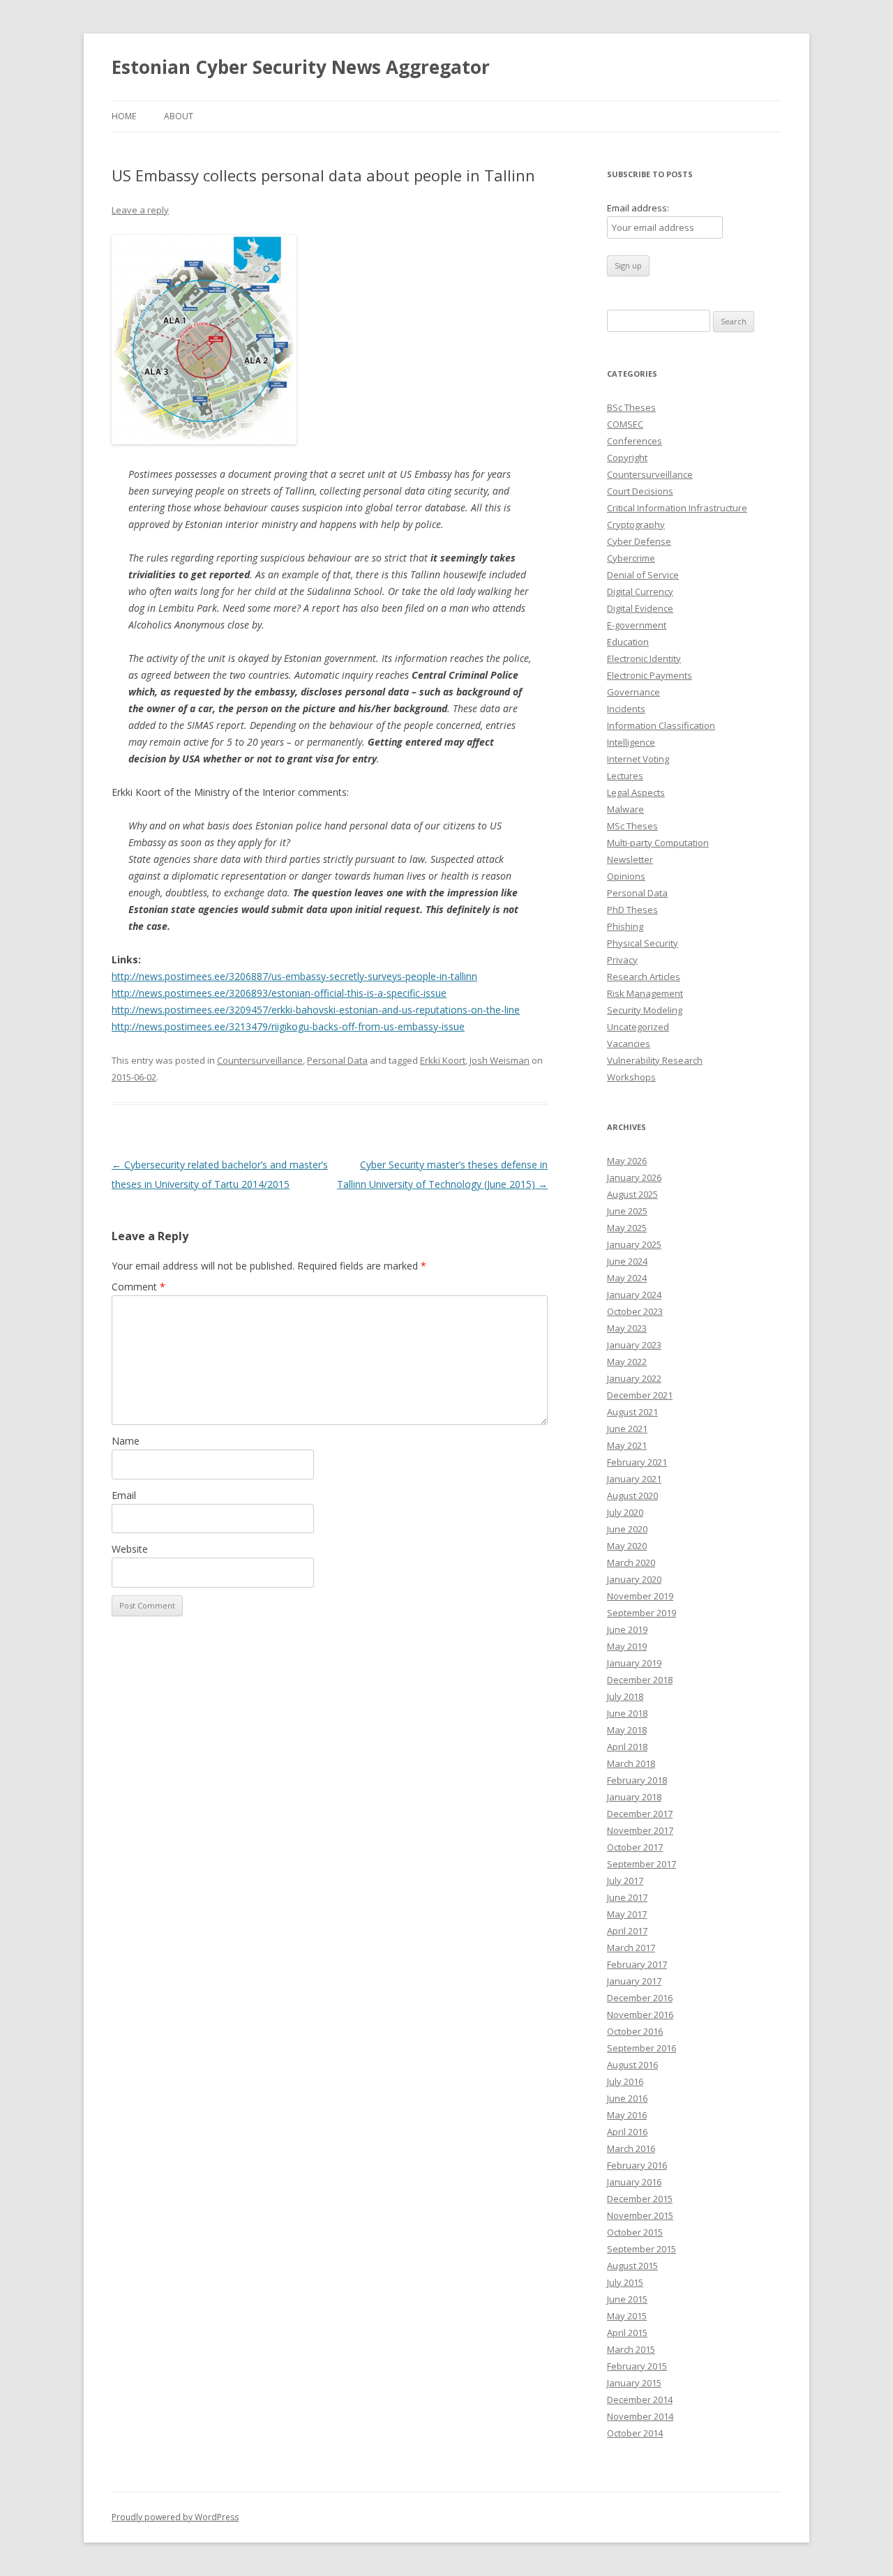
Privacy (622, 960)
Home (124, 116)
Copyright (627, 458)
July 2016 (625, 2081)
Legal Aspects (636, 792)
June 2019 (627, 1629)
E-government (637, 625)
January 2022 (634, 1378)
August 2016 (632, 2065)
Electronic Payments (650, 675)
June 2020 (627, 1529)
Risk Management (645, 993)
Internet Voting (638, 759)
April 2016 (627, 2132)
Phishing (625, 926)
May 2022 (627, 1362)
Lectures (625, 776)
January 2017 (634, 1981)
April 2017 (627, 1931)
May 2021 (627, 1445)
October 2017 (635, 1847)
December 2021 (640, 1395)
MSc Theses (632, 826)
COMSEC (625, 424)
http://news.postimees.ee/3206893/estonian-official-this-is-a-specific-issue (279, 993)
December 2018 (640, 1680)
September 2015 (641, 2249)
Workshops (631, 1077)
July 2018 (625, 1696)
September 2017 (641, 1864)
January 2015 (634, 2383)
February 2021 (637, 1462)
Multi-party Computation (658, 843)
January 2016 (634, 2182)
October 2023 (635, 1311)
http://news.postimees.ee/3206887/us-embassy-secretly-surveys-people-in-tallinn (294, 976)
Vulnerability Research (655, 1060)
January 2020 (634, 1579)
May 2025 (627, 1228)
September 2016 (641, 2048)
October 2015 (635, 2232)
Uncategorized (638, 1027)
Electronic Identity (644, 658)
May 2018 (627, 1730)
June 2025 (627, 1211)
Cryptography (636, 525)
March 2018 (631, 1763)
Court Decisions (640, 491)
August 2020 (632, 1496)
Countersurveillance (260, 1060)
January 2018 (634, 1797)
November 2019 (640, 1596)
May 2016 (627, 2115)
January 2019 (634, 1663)
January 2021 (634, 1479)
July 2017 (625, 1881)
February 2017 (637, 1964)
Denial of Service (643, 575)
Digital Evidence (640, 608)
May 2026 (627, 1161)
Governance (633, 692)
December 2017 (640, 1814)
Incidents (626, 709)
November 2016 (640, 2014)
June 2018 (627, 1713)
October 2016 (635, 2031)
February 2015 (637, 2366)
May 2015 (627, 2316)
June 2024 (627, 1261)
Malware (625, 809)
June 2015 (627, 2299)
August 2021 (632, 1412)
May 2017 (627, 1914)
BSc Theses (631, 407)
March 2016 (631, 2148)
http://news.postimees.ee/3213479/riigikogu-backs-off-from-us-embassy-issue (288, 1026)
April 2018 (627, 1747)
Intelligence (631, 742)
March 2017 (631, 1948)
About (179, 116)
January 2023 (634, 1345)
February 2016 (637, 2165)
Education (628, 642)
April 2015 (627, 2333)
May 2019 (627, 1646)
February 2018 (637, 1780)
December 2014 (640, 2400)
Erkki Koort (443, 1060)
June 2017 (627, 1897)
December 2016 (640, 1998)
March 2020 (631, 1562)
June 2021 (627, 1429)
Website (130, 1549)
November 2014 (640, 2416)
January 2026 (634, 1177)
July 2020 (625, 1512)
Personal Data (337, 1060)
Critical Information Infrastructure (677, 508)
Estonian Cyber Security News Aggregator (301, 67)
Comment (138, 1287)
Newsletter (630, 859)
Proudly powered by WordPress (175, 2517)
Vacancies (629, 1044)
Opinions (626, 876)
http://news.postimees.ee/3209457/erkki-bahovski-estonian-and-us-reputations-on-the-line (316, 1010)
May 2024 (627, 1278)
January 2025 (634, 1244)
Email (124, 1495)
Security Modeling (645, 1010)
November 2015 (640, 2215)
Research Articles (644, 977)
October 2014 (635, 2433)
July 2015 (625, 2282)
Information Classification (661, 725)
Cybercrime (631, 558)
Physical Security (643, 943)
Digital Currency (640, 592)
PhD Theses (632, 910)
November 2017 (640, 1830)
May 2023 (627, 1328)
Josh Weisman (500, 1060)
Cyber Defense (639, 541)
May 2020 (627, 1546)
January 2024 (634, 1295)
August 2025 (632, 1194)
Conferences (635, 441)
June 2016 (627, 2098)
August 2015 (632, 2266)
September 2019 (641, 1613)
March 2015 (631, 2349)
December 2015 (640, 2199)
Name (126, 1441)
